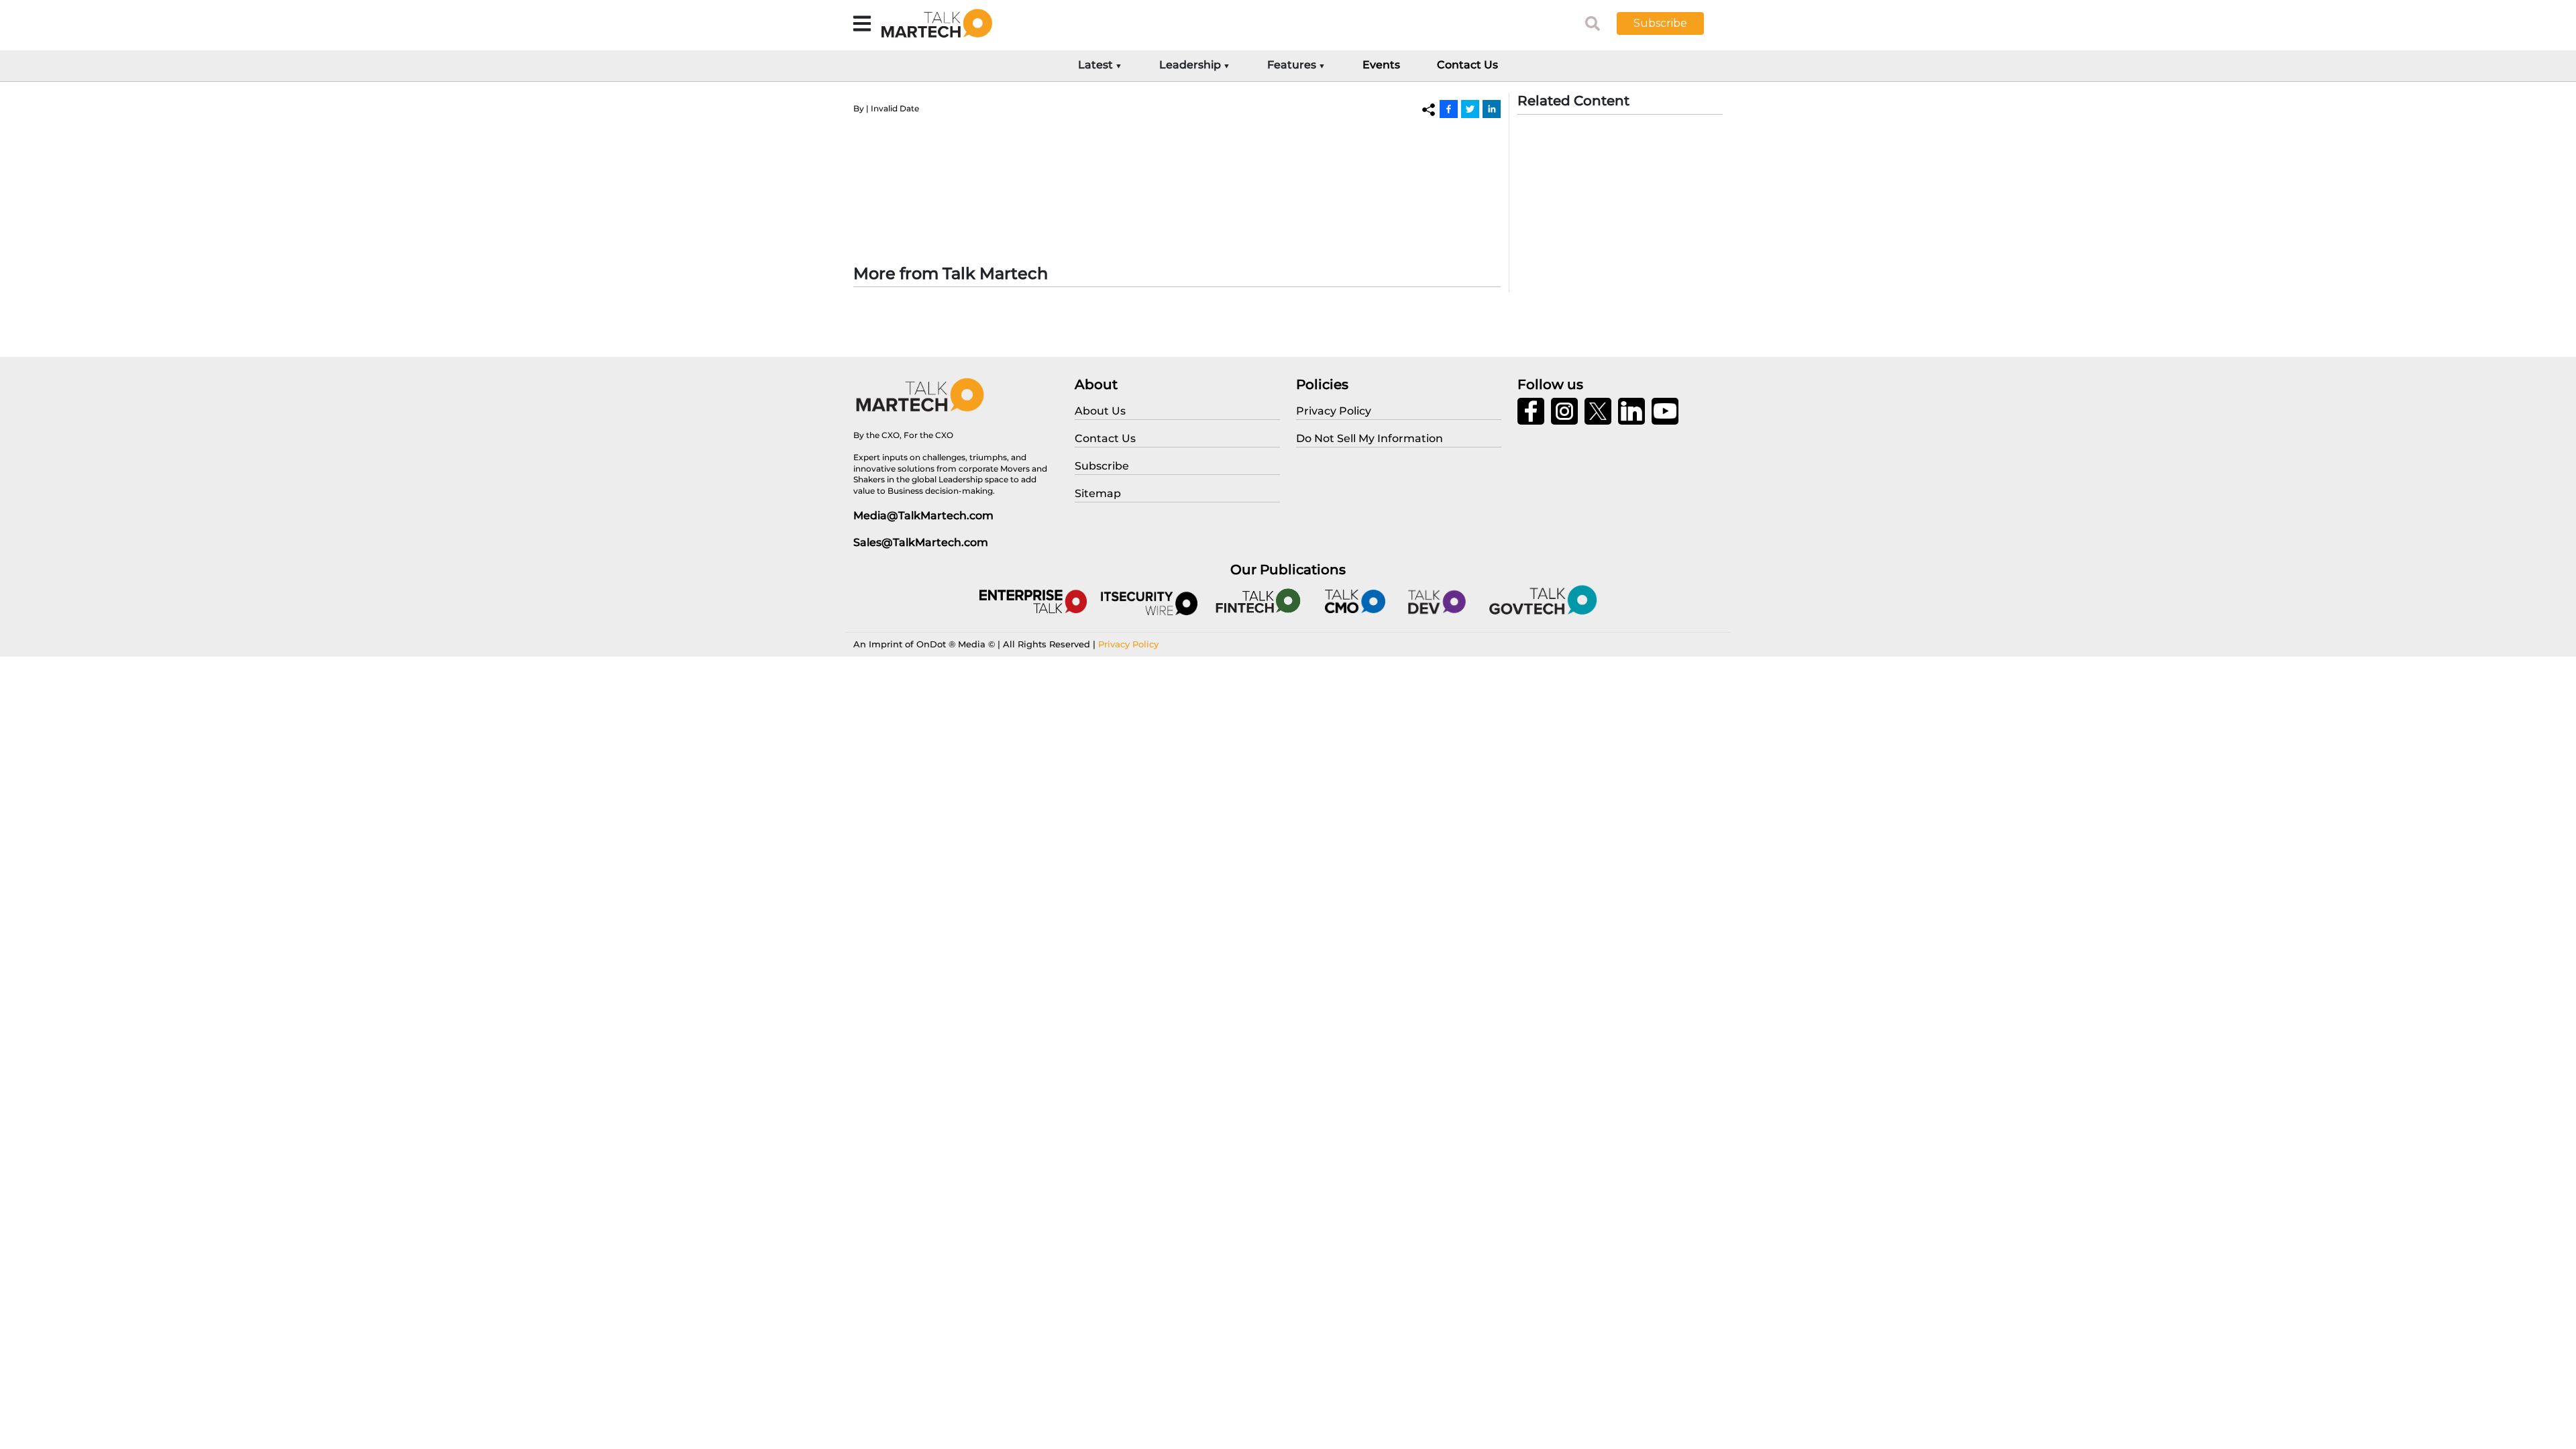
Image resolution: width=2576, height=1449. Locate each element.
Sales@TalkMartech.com (921, 542)
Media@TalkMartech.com (923, 516)
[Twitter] (1470, 109)
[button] (1670, 23)
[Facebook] (1449, 109)
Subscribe (1660, 23)
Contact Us (1467, 65)
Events (1381, 65)
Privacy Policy (1128, 644)
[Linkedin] (1492, 109)
